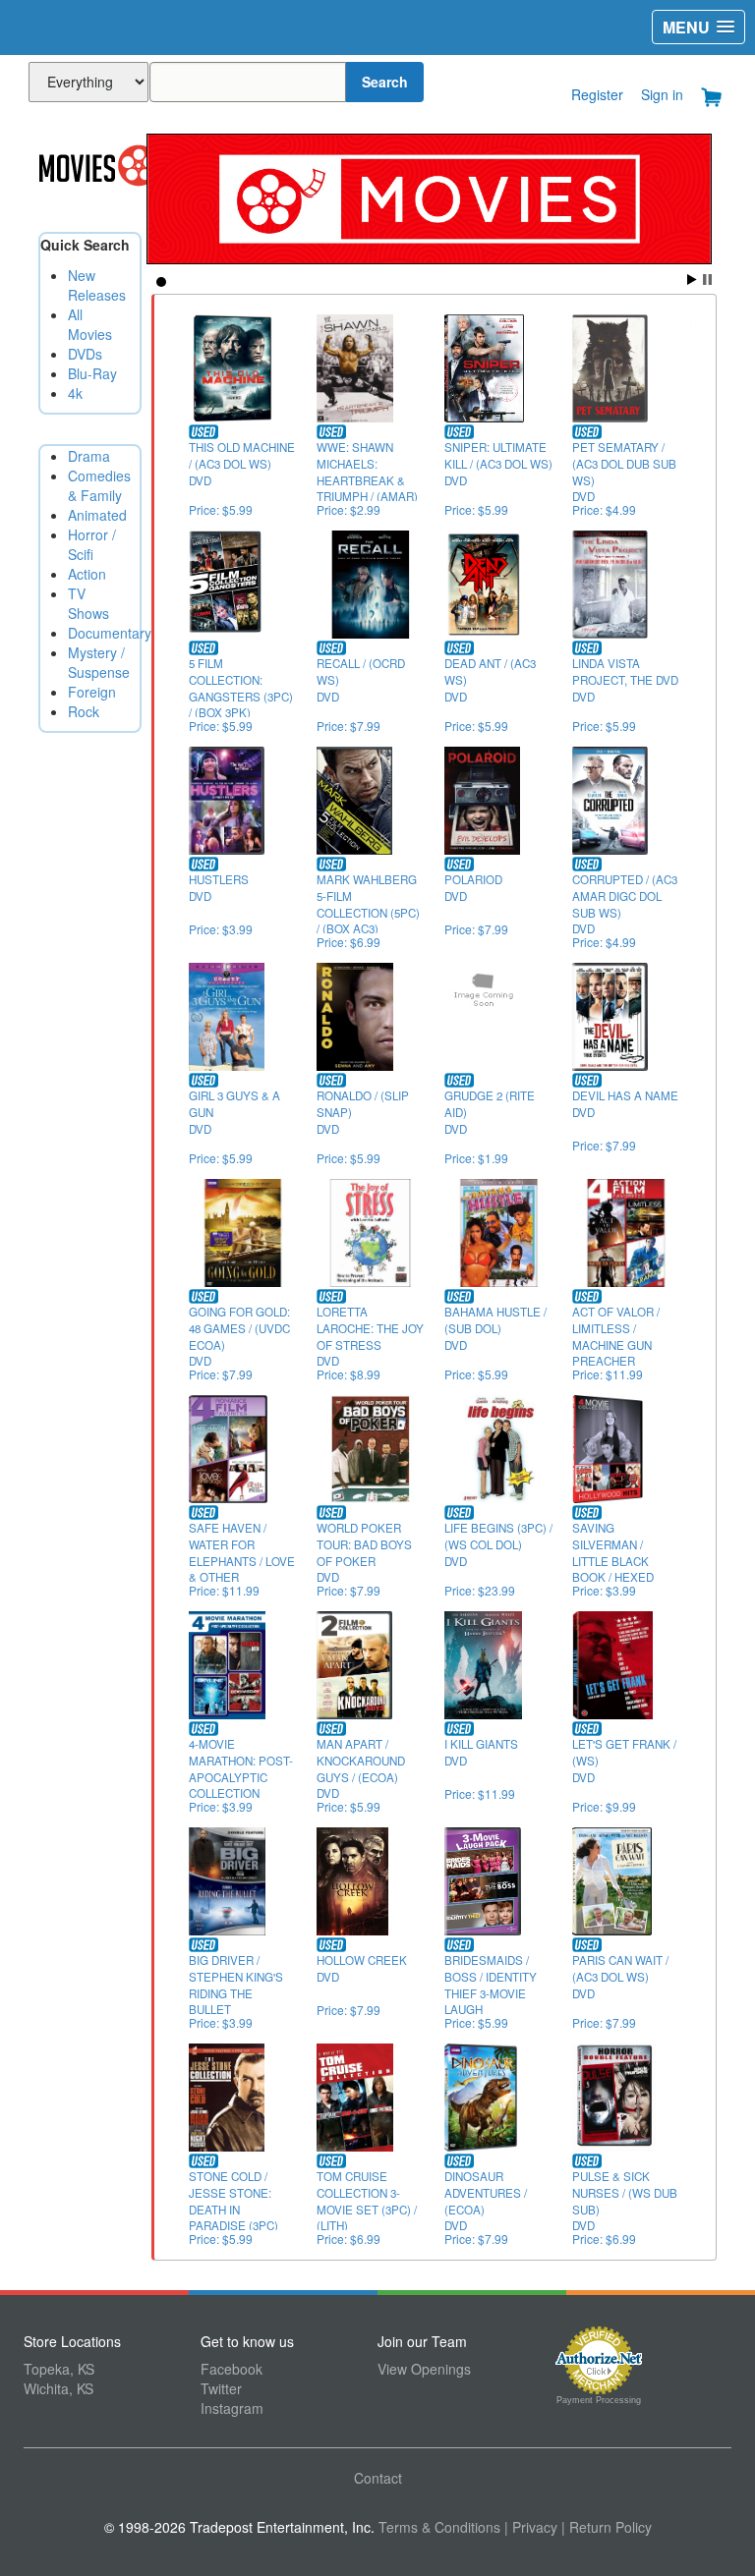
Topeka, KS (59, 2369)
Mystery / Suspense (99, 662)
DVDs (85, 354)
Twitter (221, 2388)
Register (597, 94)
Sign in (662, 94)
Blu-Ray (92, 373)
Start (692, 280)
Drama (89, 456)
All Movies (90, 324)
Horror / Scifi (92, 544)
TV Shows (88, 603)
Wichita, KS (58, 2388)
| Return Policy (607, 2527)
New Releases (97, 285)
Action (87, 574)
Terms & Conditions (439, 2527)
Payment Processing (599, 2400)
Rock (84, 711)
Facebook (232, 2369)
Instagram (232, 2408)
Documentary (110, 633)
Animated (97, 515)
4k (75, 393)
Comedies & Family (99, 485)
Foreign (92, 692)
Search (385, 82)
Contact (378, 2478)
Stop (707, 280)
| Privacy (531, 2527)
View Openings (424, 2369)
